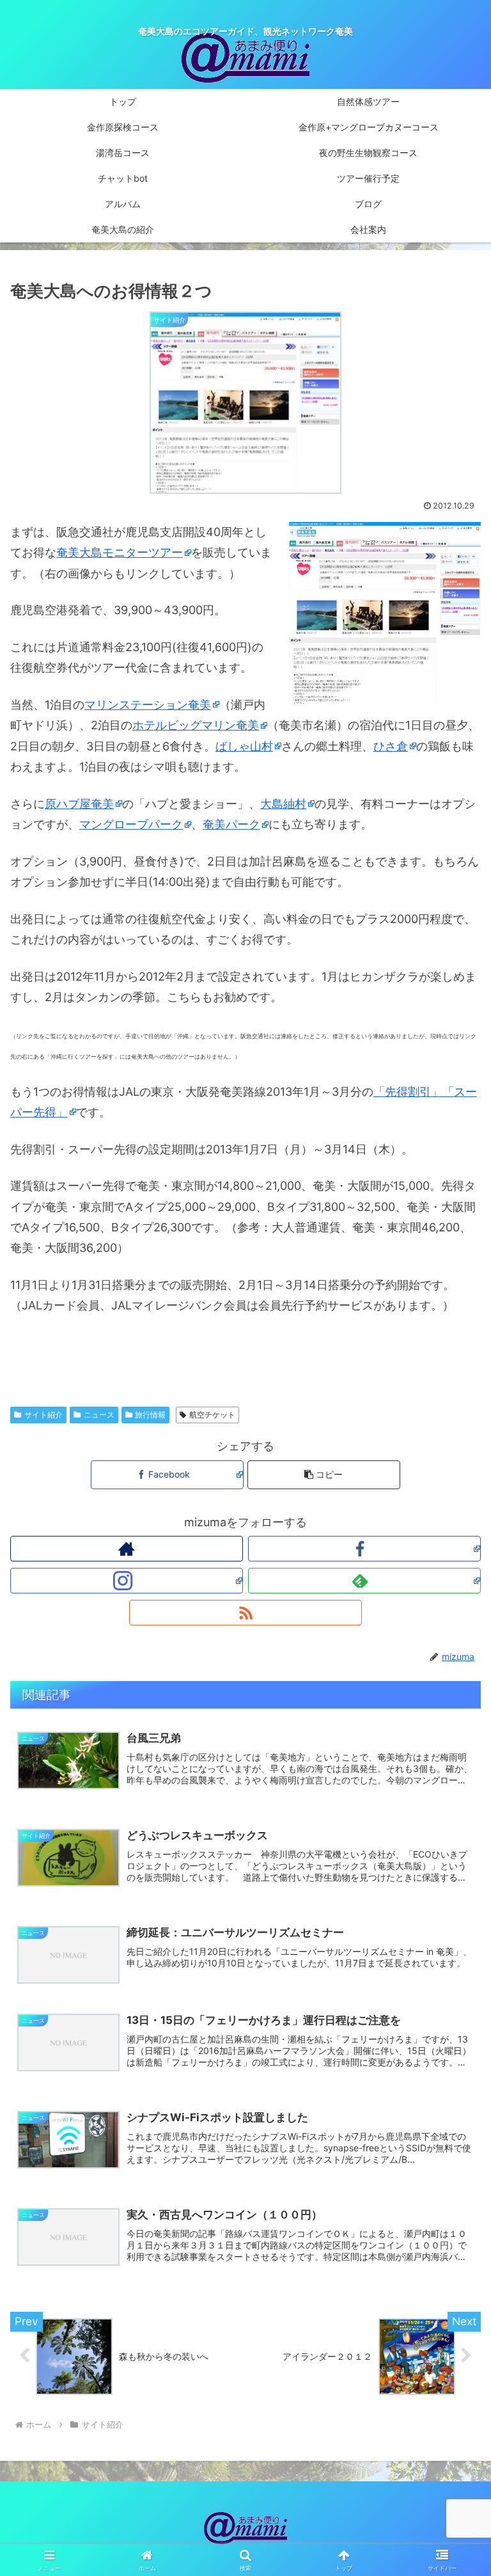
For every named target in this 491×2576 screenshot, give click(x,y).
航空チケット (212, 1415)
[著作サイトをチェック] (127, 1549)
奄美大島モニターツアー (120, 552)
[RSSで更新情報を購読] (245, 1613)
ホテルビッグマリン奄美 (196, 725)
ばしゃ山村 (244, 746)
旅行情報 (150, 1415)
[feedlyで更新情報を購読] (364, 1581)
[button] (324, 1475)
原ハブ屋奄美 (79, 804)
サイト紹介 (43, 1415)
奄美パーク (231, 824)
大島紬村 (283, 804)
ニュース (99, 1415)
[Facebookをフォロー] (364, 1549)
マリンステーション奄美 (148, 705)
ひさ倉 (391, 746)
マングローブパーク (131, 824)
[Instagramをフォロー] (127, 1581)
